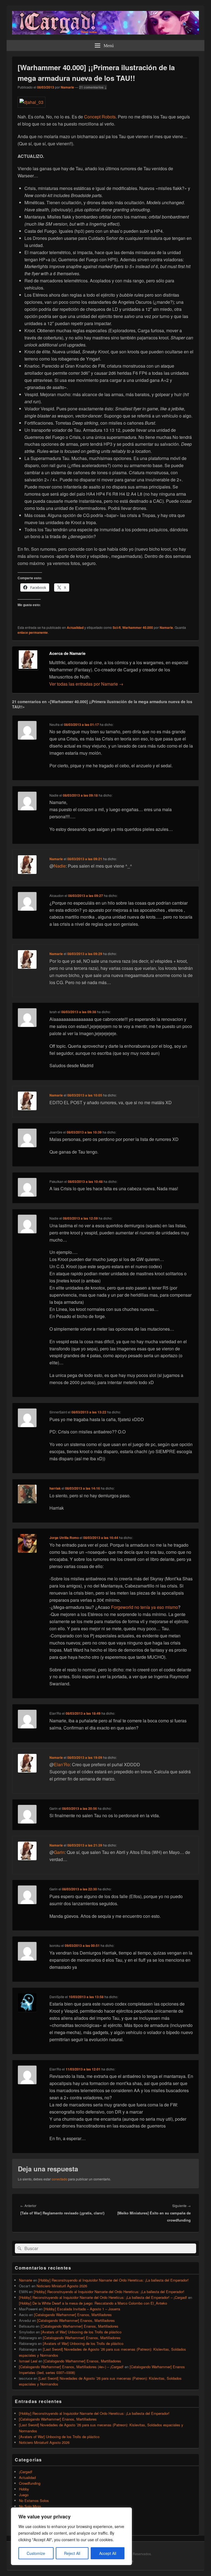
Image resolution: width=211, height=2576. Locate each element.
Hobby (24, 2489)
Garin (59, 1852)
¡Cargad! (26, 2472)
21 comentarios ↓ (93, 87)
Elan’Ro (62, 1764)
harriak (55, 1488)
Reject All (72, 2553)
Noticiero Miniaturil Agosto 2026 (62, 2286)
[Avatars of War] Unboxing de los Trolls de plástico (81, 2332)
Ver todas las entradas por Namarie (86, 684)
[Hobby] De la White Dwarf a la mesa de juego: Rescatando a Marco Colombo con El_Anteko (93, 2303)
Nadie (60, 866)
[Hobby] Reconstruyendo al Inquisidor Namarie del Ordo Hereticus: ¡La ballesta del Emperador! (113, 2280)
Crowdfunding (30, 2483)
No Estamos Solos (34, 2500)
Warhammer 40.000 (138, 627)
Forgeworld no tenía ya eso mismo (145, 1607)
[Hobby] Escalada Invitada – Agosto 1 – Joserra (82, 2309)
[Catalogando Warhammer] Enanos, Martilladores (73, 2315)
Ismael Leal (28, 2361)
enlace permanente (33, 632)
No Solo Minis (30, 2506)
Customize (36, 2553)
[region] (71, 2536)
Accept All (108, 2553)
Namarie (67, 87)
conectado (59, 2179)
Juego (24, 2495)
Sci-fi (117, 627)
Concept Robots (100, 117)
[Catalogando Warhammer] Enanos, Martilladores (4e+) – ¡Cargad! (71, 2367)
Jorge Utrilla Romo (64, 1538)
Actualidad (75, 627)
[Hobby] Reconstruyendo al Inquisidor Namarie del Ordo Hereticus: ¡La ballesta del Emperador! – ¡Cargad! (103, 2297)
